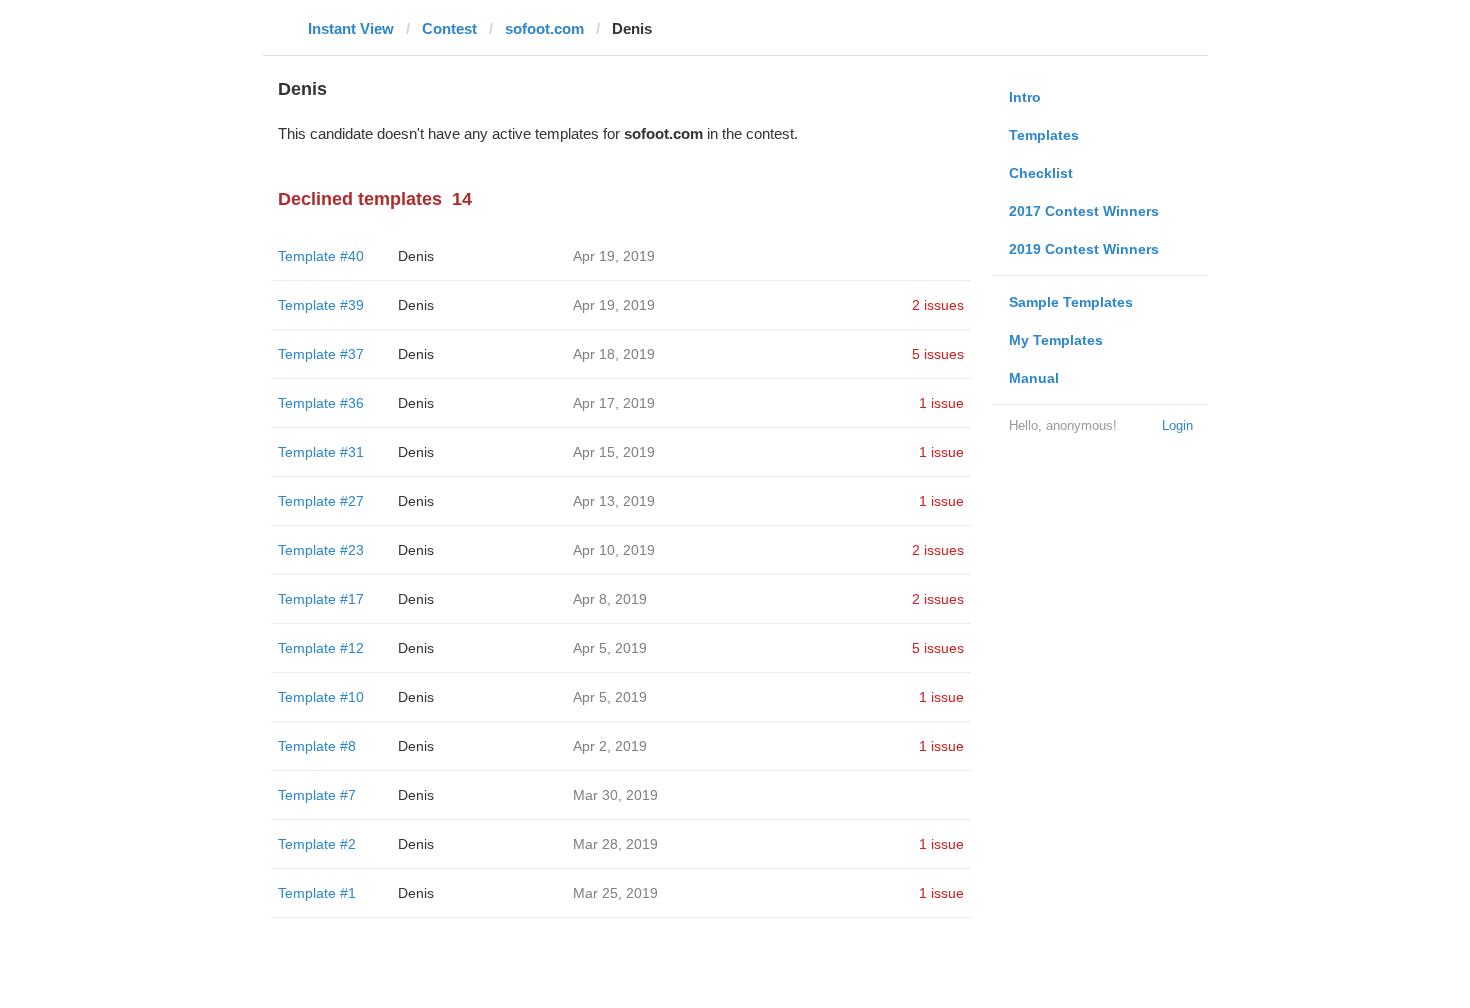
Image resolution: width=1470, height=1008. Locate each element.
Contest (449, 28)
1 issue (941, 403)
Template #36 (321, 403)
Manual (1034, 378)
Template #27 (321, 501)
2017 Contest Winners (1084, 211)
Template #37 (321, 354)
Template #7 (317, 795)
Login (1177, 425)
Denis (416, 256)
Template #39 (321, 305)
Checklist (1041, 173)
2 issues (938, 305)
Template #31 (321, 452)
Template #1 (317, 893)
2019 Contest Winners (1084, 249)
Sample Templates (1071, 302)
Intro (1025, 97)
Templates (1044, 135)
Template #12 (321, 648)
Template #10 (321, 697)
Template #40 (321, 256)
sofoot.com (544, 28)
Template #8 (317, 746)
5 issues (938, 354)
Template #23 (321, 550)
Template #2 (317, 844)
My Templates (1056, 340)
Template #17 (321, 599)
